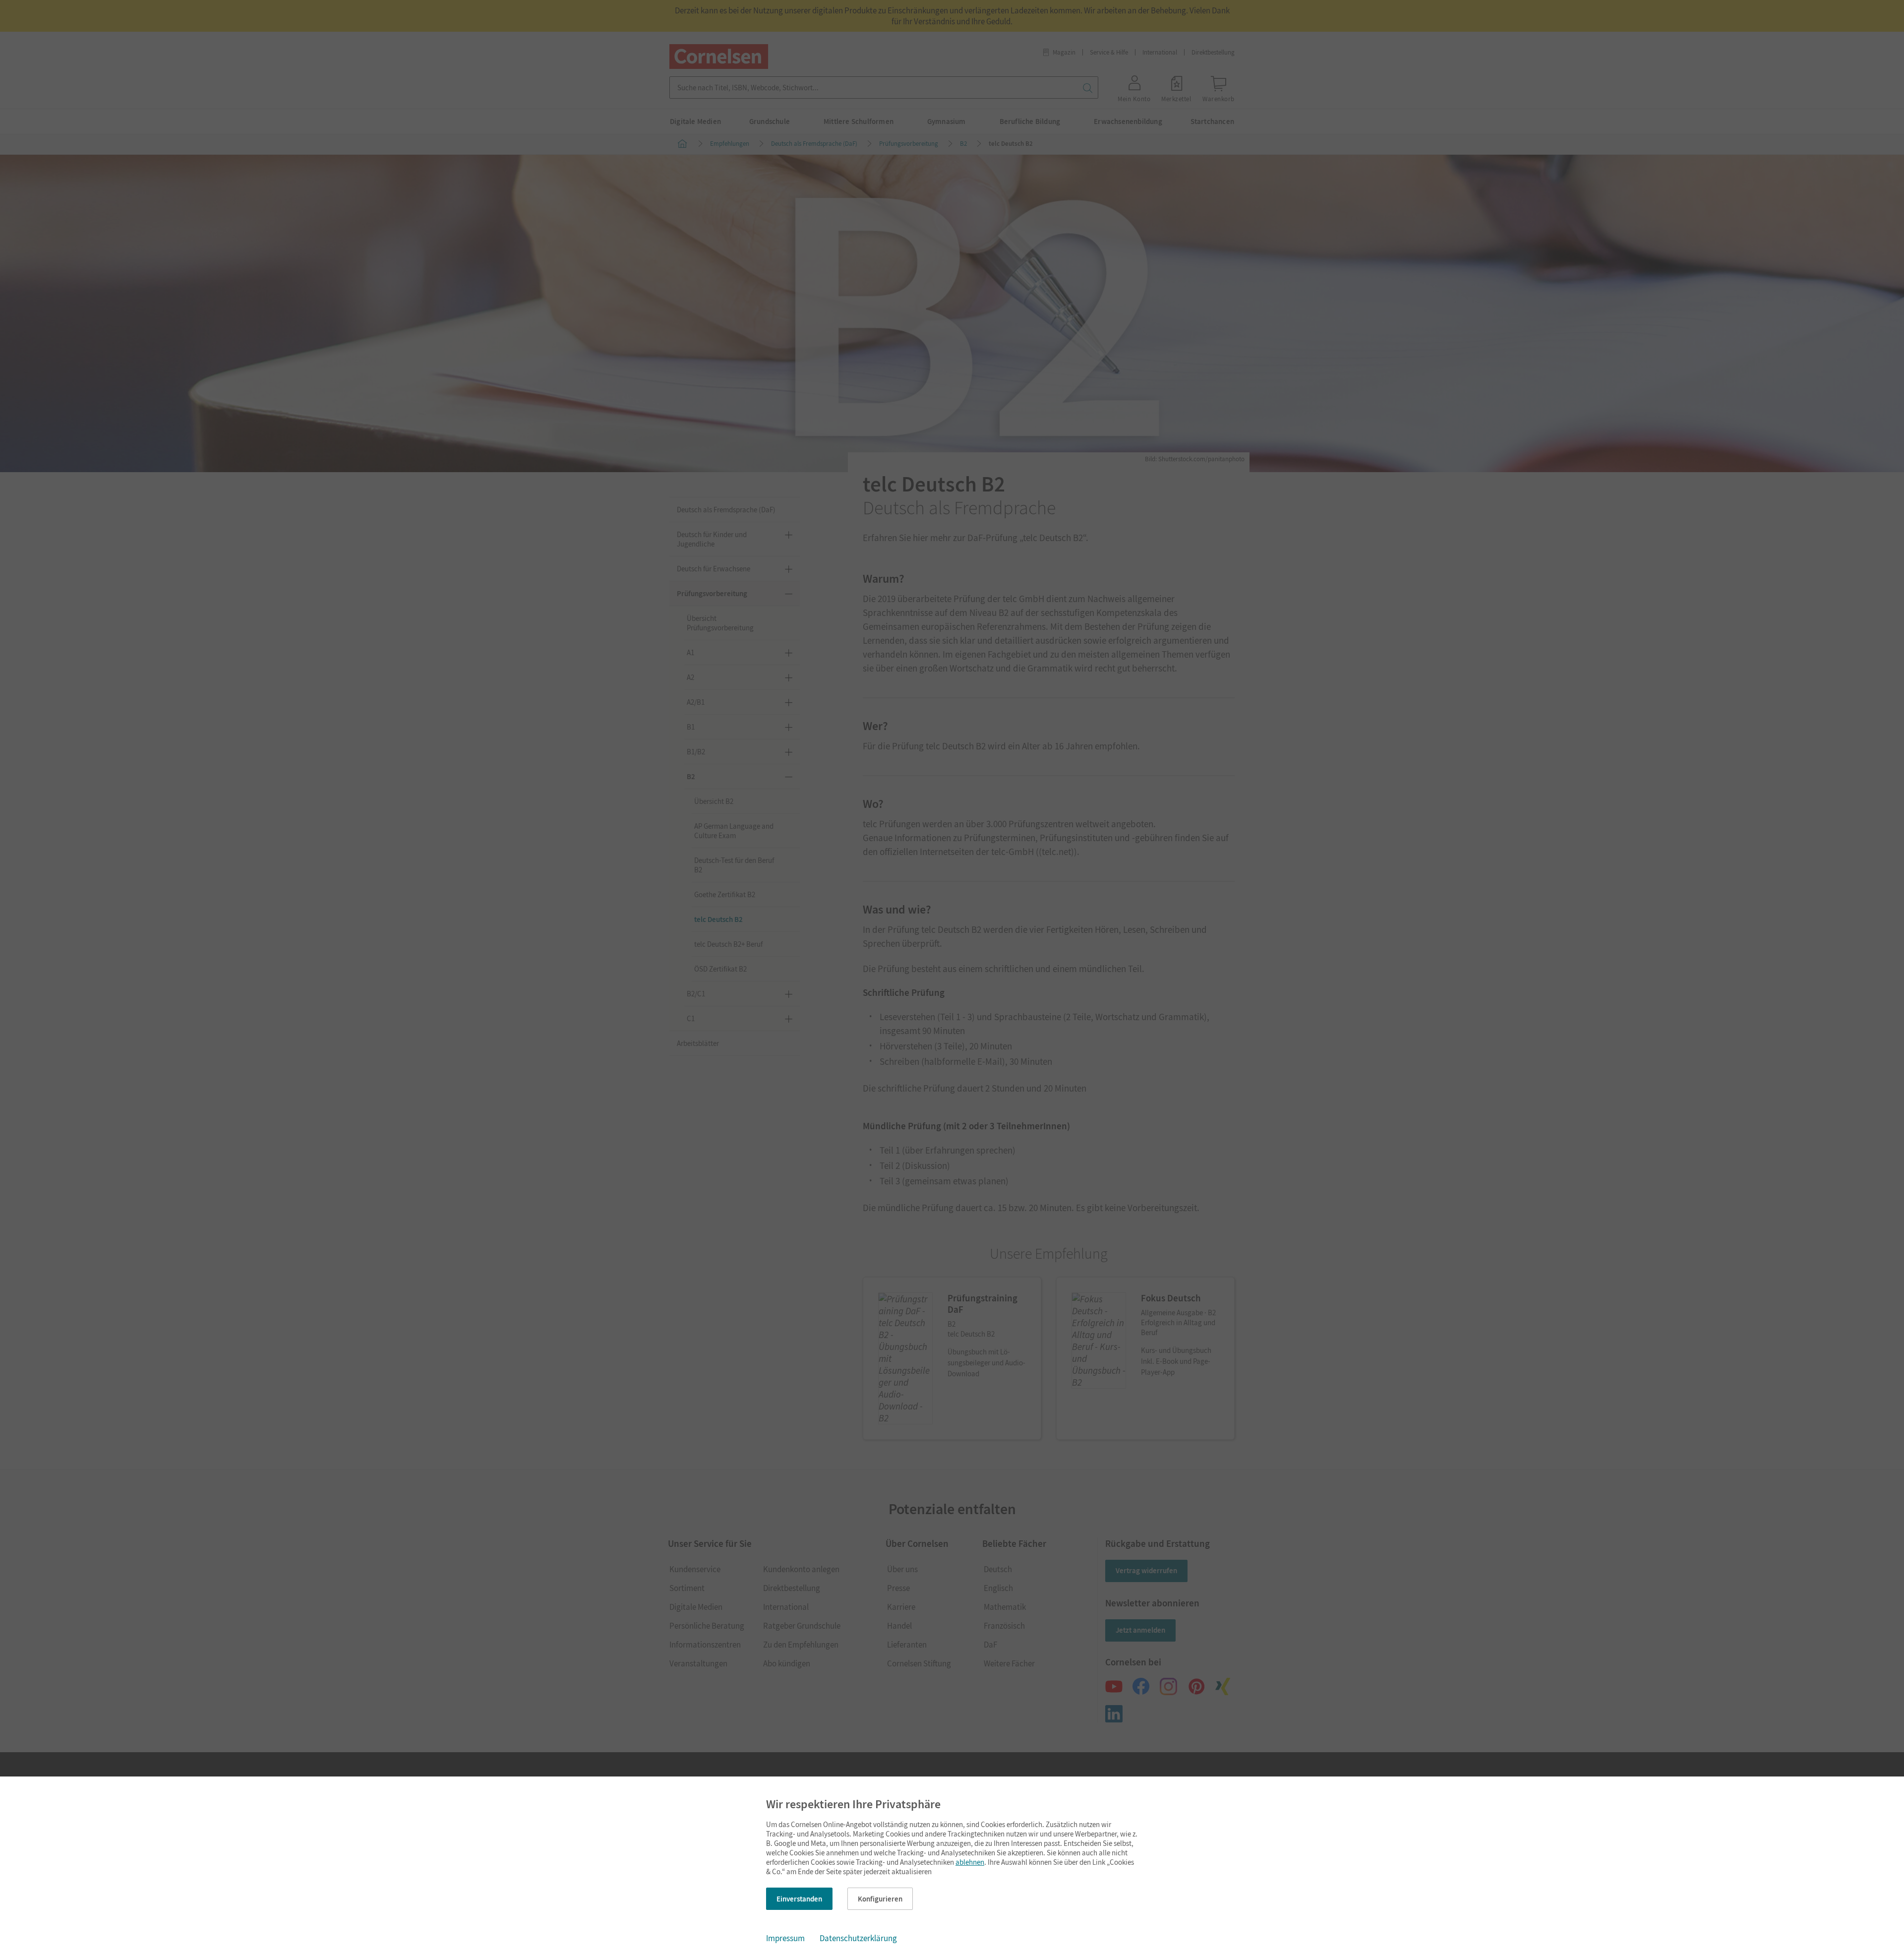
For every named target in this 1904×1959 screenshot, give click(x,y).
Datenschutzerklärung (858, 1938)
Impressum (785, 1938)
